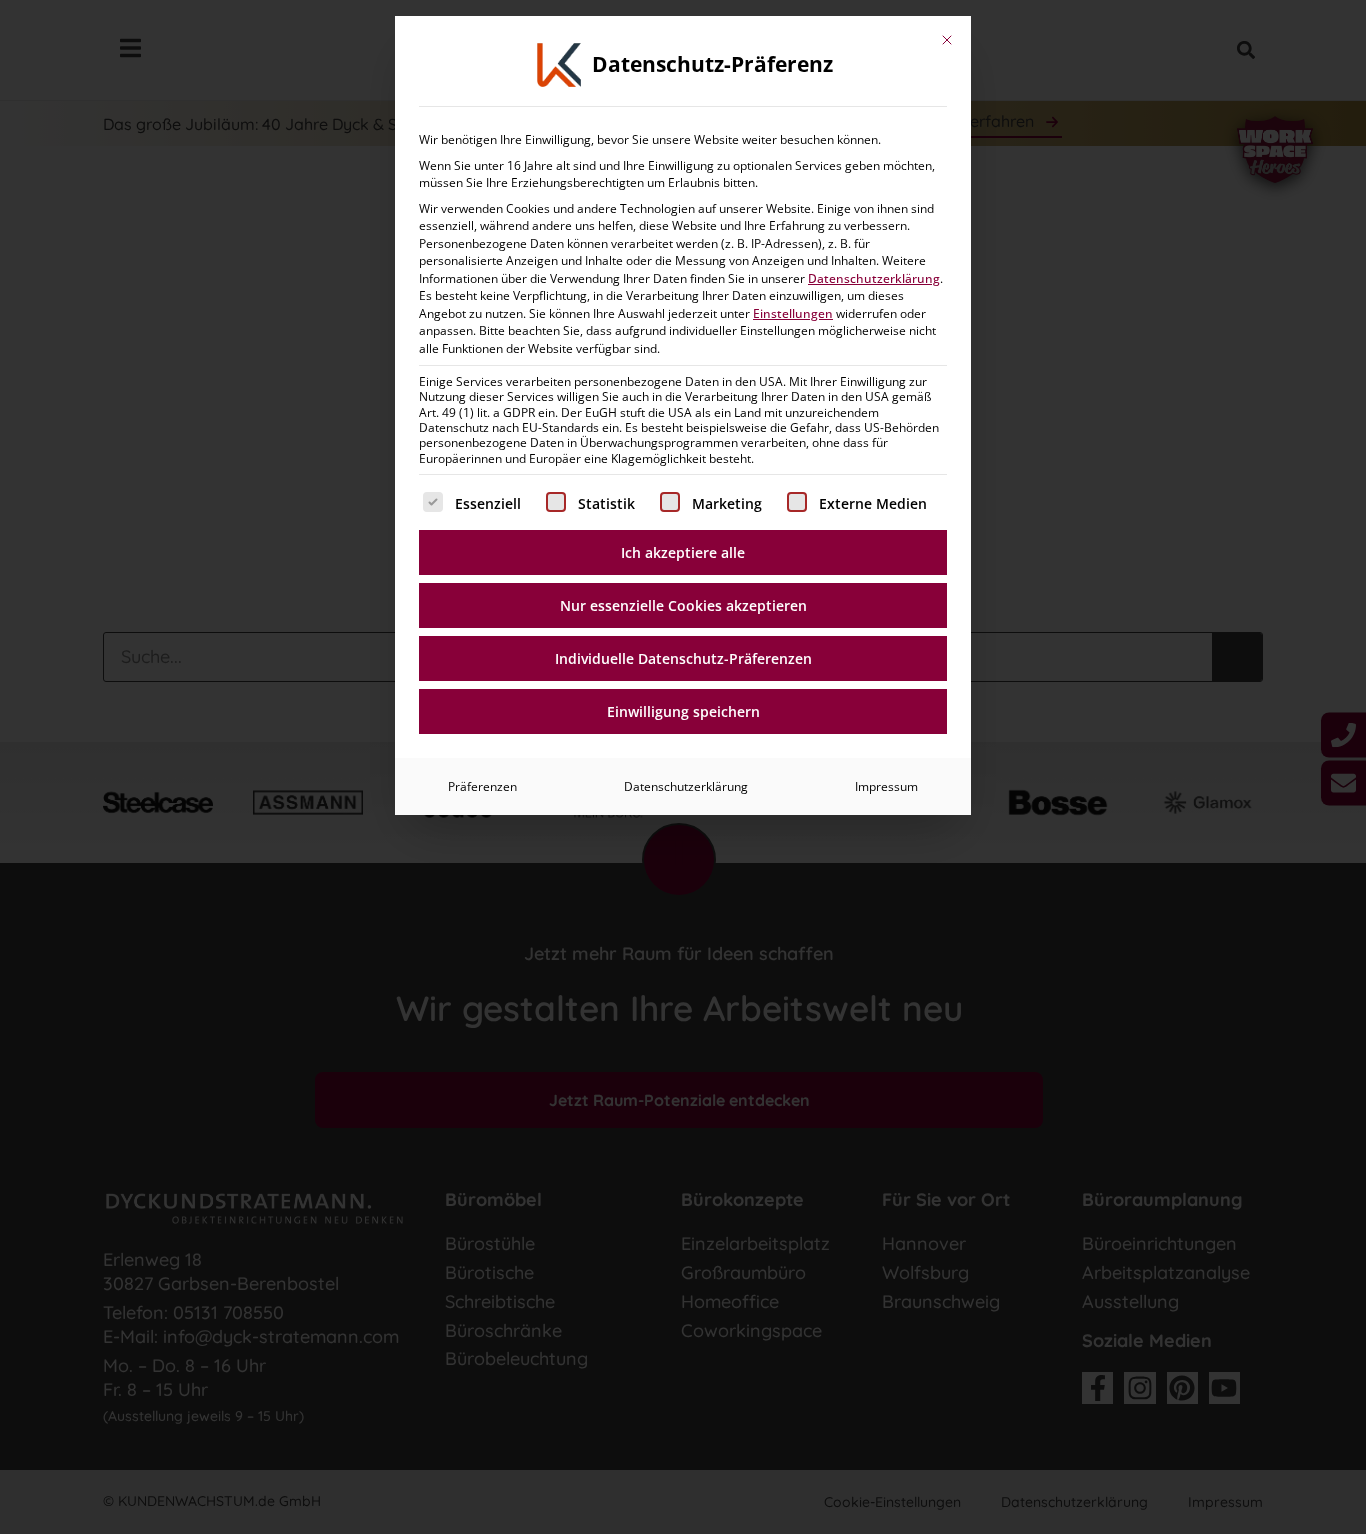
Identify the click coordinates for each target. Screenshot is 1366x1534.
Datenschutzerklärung (874, 278)
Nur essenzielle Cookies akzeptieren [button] (683, 605)
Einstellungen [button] (793, 313)
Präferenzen (482, 786)
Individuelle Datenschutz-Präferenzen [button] (683, 658)
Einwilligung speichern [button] (683, 711)
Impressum (886, 786)
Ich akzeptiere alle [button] (683, 552)
